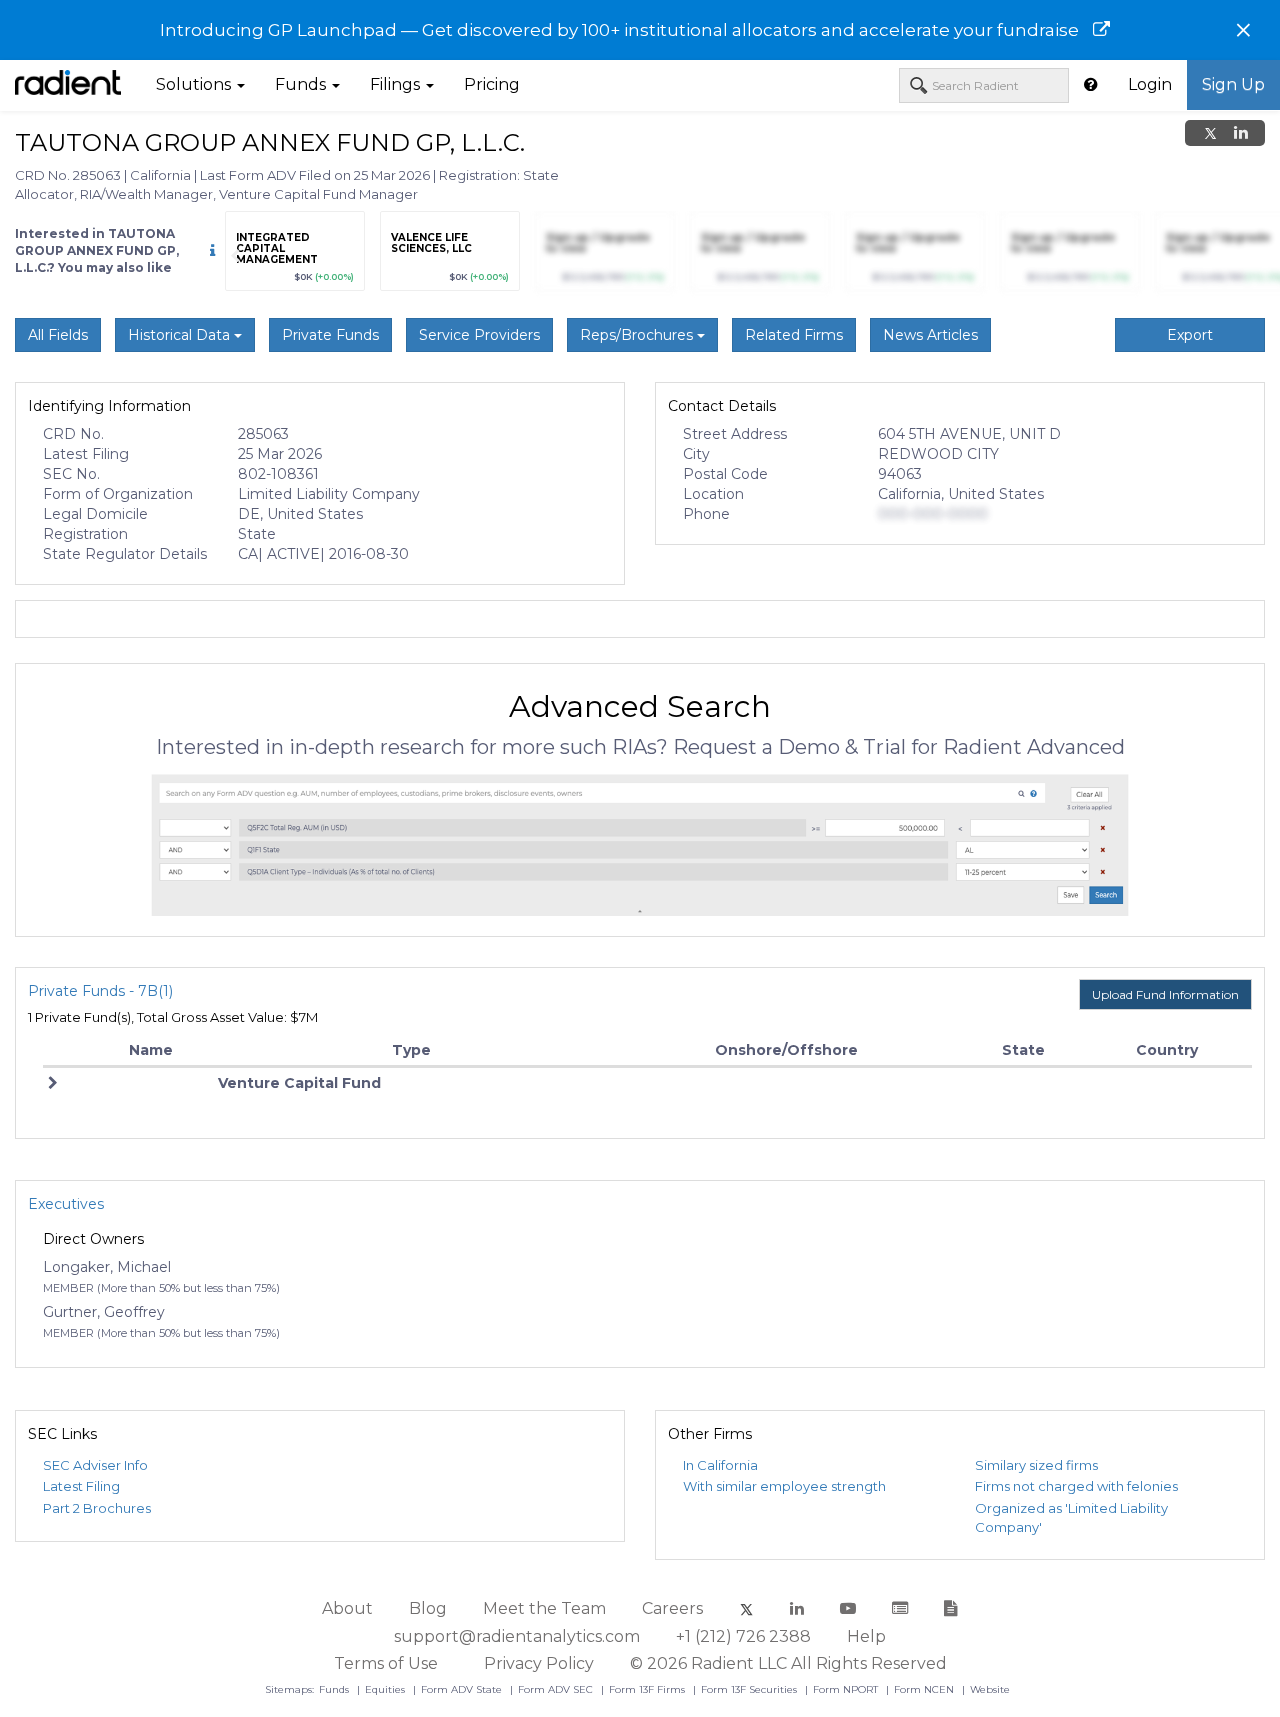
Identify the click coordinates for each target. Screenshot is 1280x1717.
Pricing (492, 84)
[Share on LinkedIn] (1241, 133)
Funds (335, 1689)
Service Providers (479, 335)
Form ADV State (463, 1689)
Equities (386, 1689)
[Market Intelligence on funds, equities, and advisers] (68, 85)
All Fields (58, 335)
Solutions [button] (195, 84)
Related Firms (794, 335)
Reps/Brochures (638, 335)
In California (720, 1465)
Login (1150, 84)
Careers (672, 1608)
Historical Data (181, 335)
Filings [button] (397, 84)
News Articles (930, 335)
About (347, 1608)
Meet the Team (544, 1608)
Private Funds (330, 335)
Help (866, 1636)
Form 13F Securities (750, 1689)
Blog (428, 1608)
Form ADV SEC (557, 1689)
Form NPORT (847, 1689)
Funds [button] (302, 84)
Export (1190, 335)
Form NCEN (925, 1689)
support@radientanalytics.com (517, 1636)
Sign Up (1233, 84)
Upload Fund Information (1165, 994)
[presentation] (235, 256)
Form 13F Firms (648, 1689)
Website (990, 1689)
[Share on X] (1210, 133)
